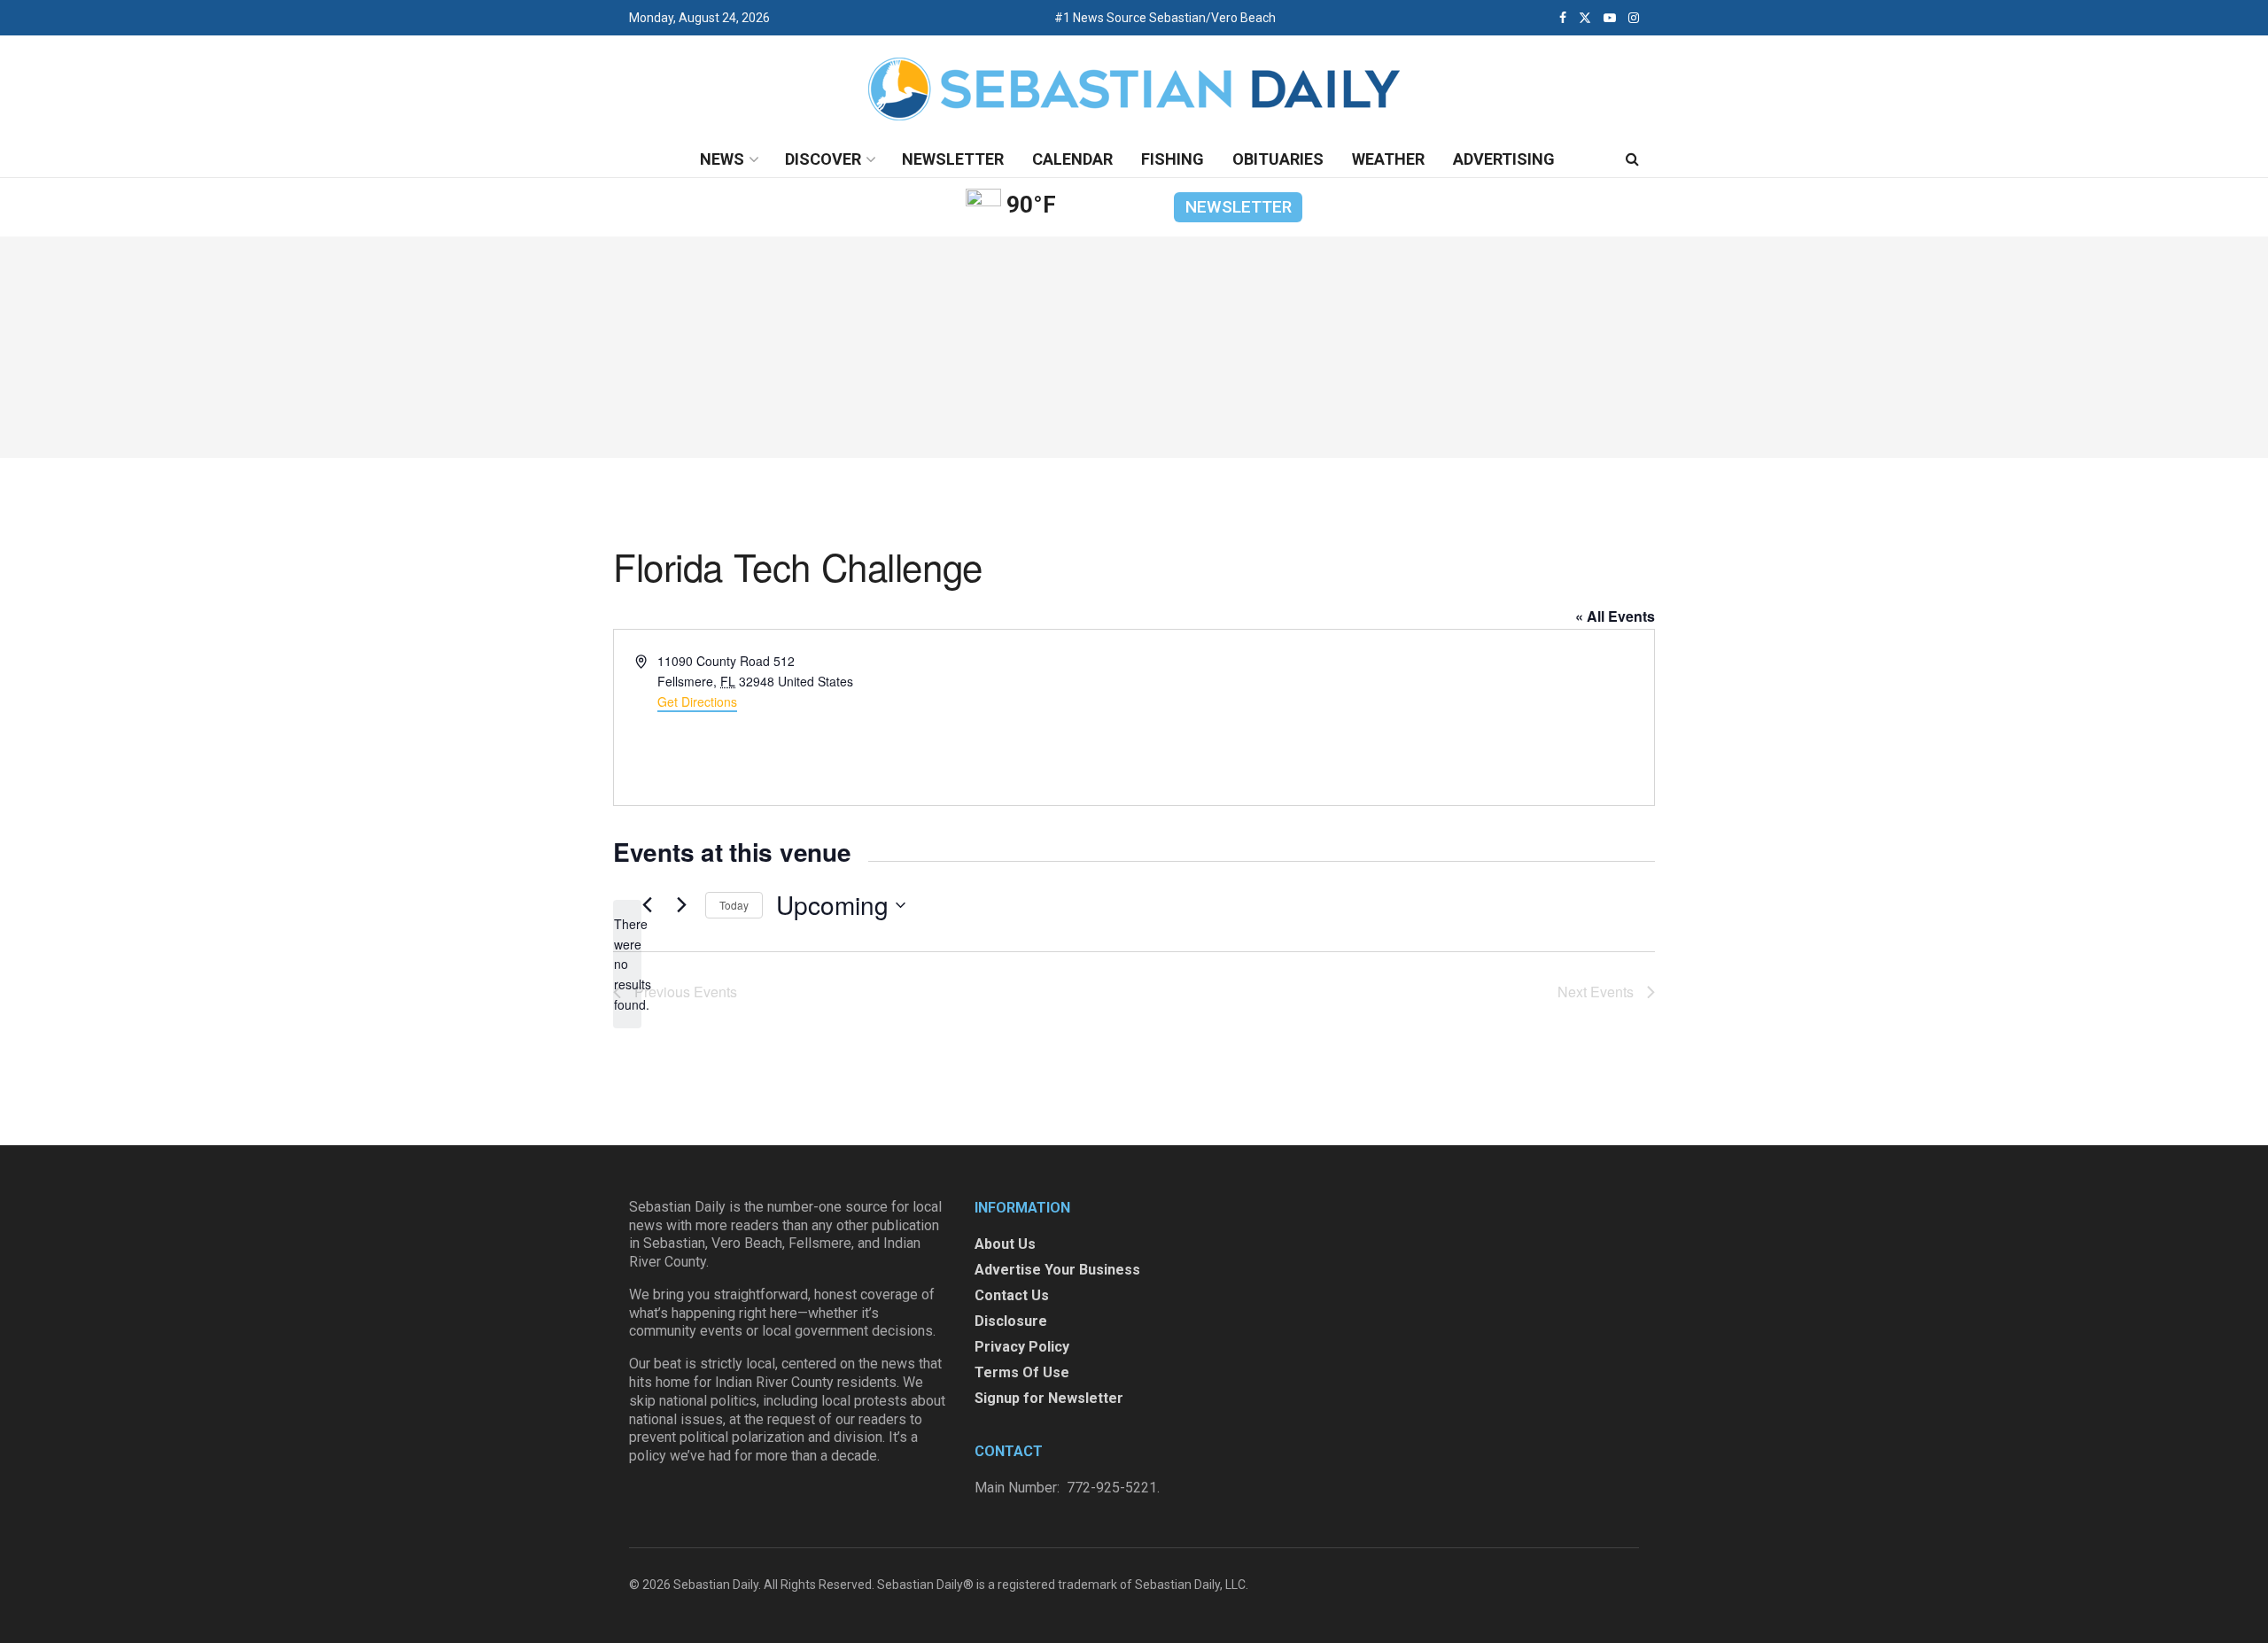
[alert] (627, 964)
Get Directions (697, 701)
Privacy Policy (1022, 1347)
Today (734, 905)
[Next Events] (681, 905)
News (722, 159)
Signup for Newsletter (1049, 1398)
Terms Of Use (1022, 1372)
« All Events (1615, 616)
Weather (1388, 159)
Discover (823, 159)
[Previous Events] (647, 905)
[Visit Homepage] (1134, 89)
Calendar (1072, 159)
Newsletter (953, 159)
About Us (1005, 1244)
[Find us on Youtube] (1610, 18)
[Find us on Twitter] (1585, 18)
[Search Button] (1632, 159)
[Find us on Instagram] (1634, 18)
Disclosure (1011, 1321)
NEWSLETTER (1239, 207)
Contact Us (1012, 1295)
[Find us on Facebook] (1563, 18)
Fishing (1173, 159)
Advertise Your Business (1057, 1270)
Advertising (1504, 159)
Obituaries (1278, 159)
